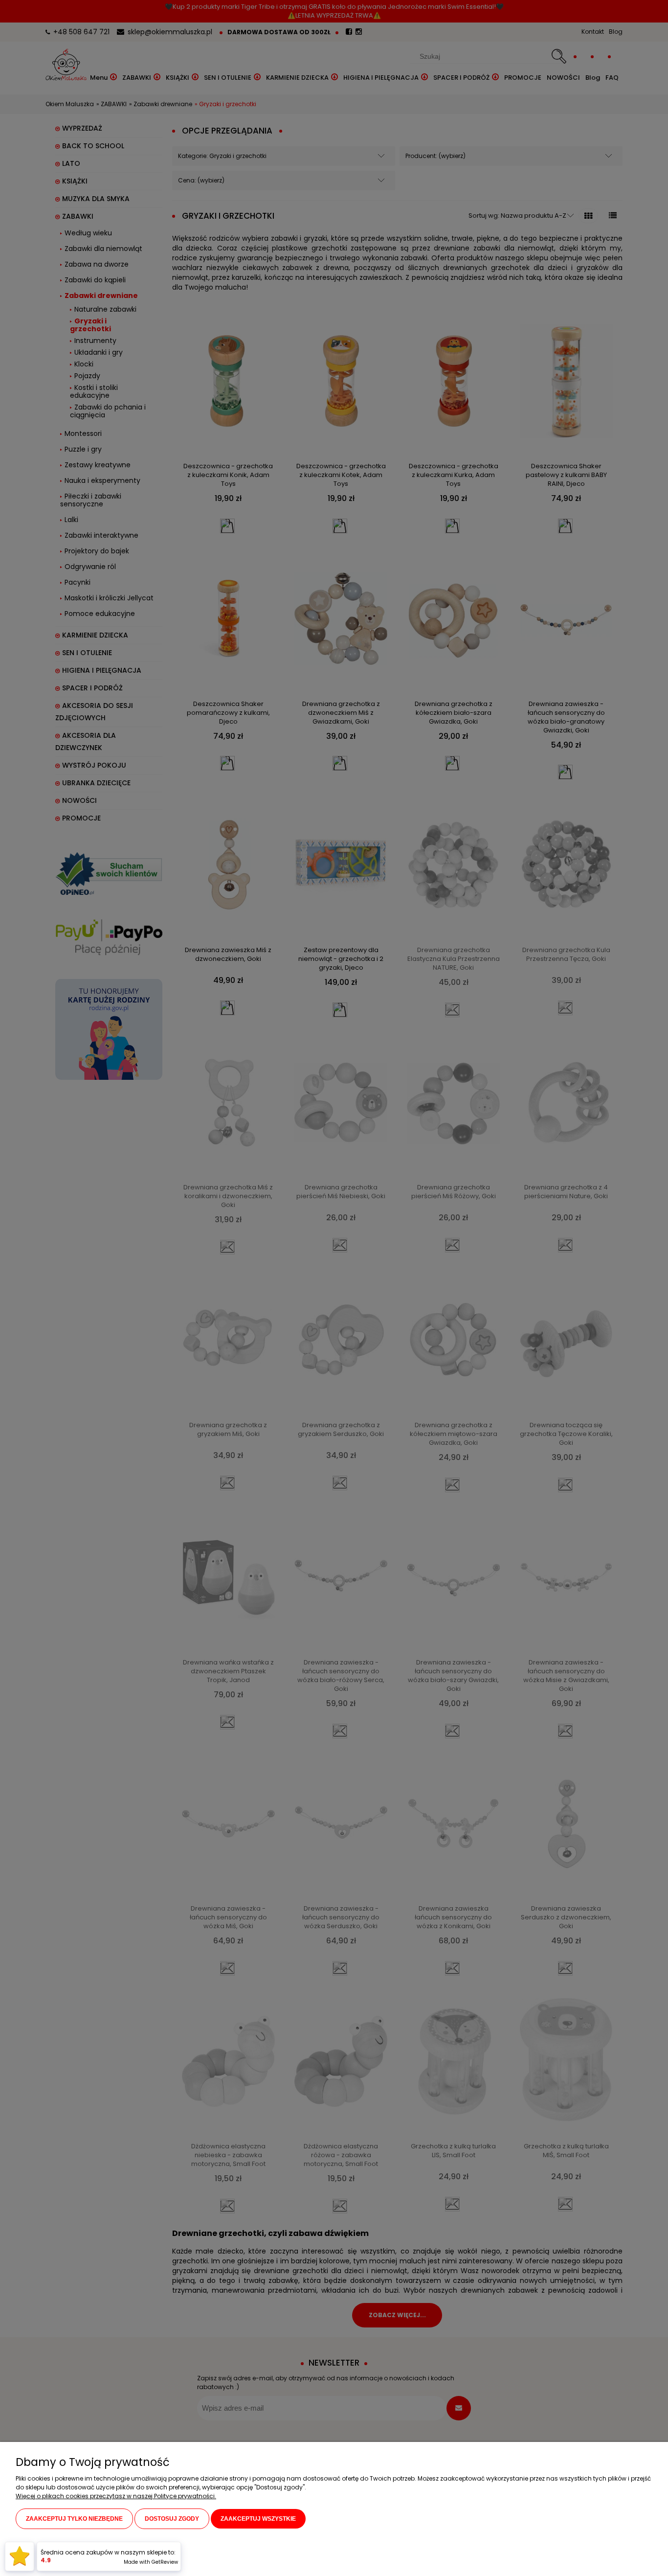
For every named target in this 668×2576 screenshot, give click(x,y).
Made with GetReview (151, 2562)
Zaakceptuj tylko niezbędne (74, 2519)
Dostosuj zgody (172, 2519)
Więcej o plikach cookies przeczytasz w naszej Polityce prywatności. (116, 2496)
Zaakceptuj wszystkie (258, 2519)
